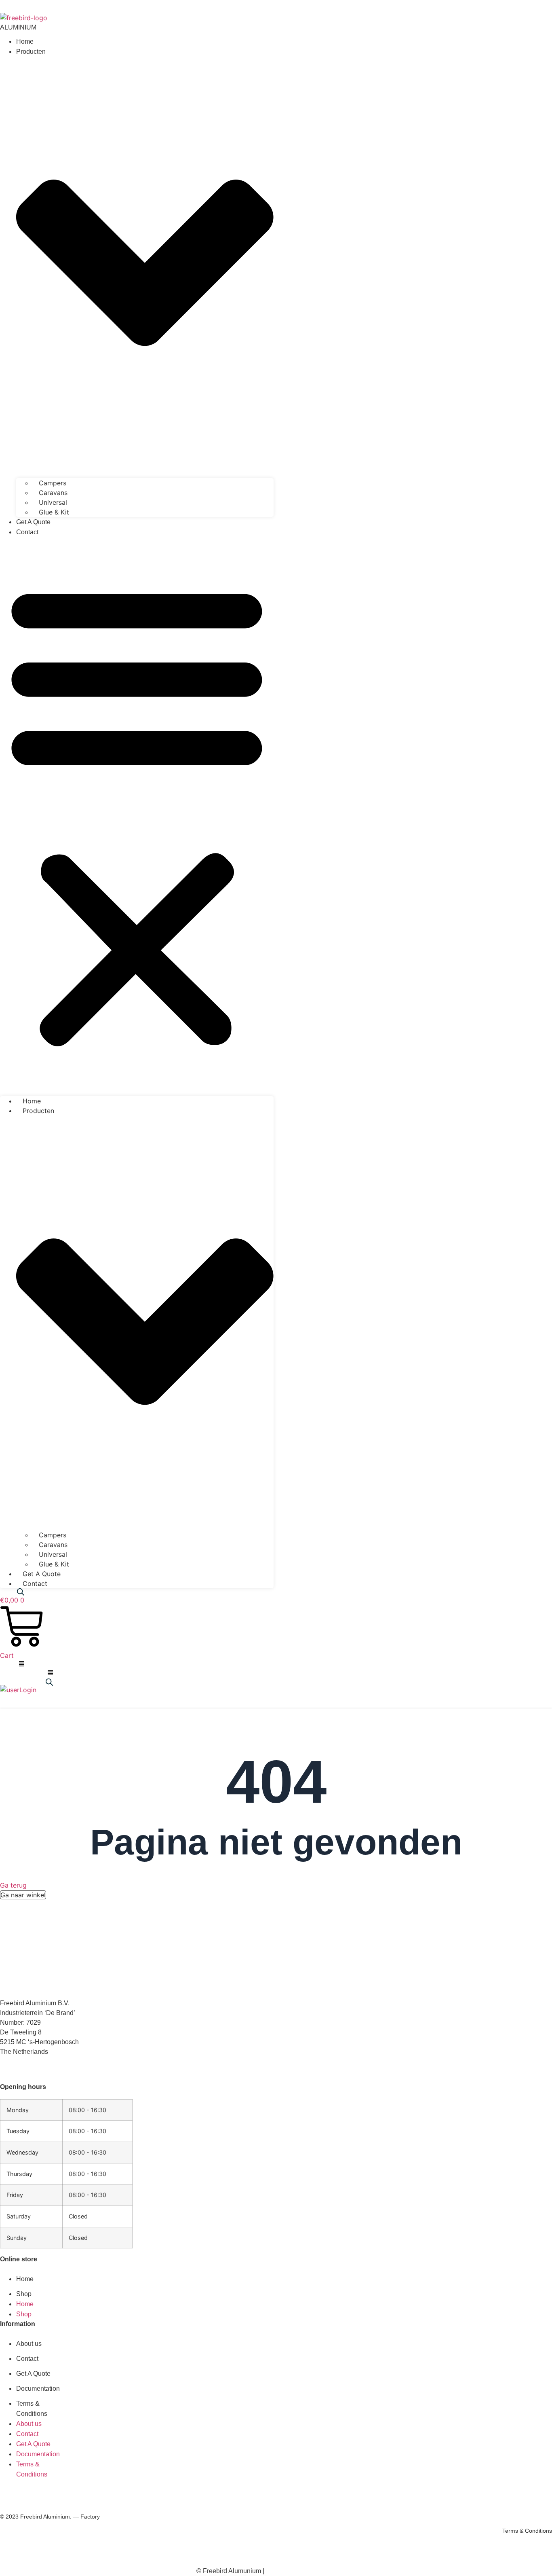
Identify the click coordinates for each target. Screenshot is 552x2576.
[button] (137, 813)
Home (25, 41)
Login (28, 1690)
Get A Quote (33, 522)
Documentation (38, 2389)
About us (29, 2344)
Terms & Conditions (527, 2531)
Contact (27, 532)
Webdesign (311, 2571)
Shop (24, 2294)
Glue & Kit (54, 512)
